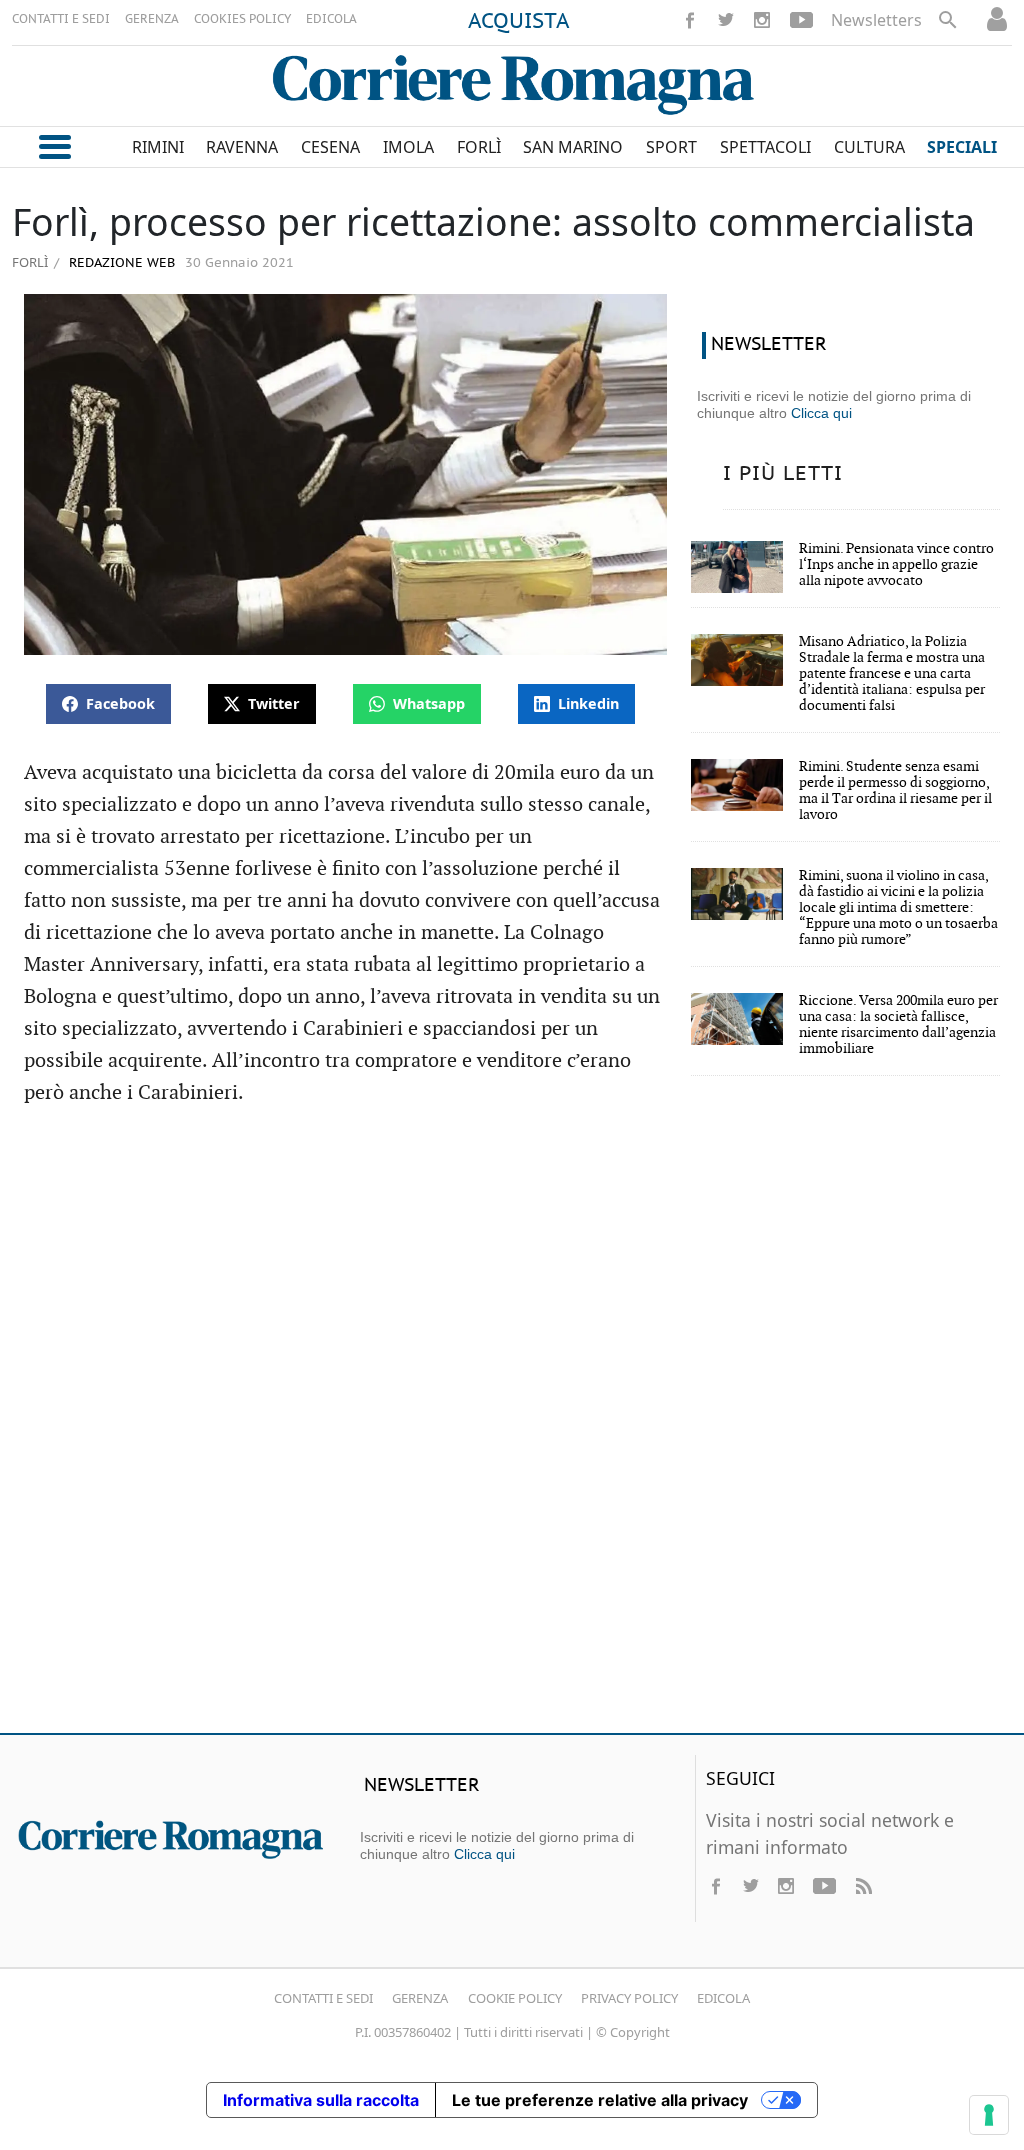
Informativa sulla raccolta (321, 2100)
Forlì (30, 262)
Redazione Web (120, 263)
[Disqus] (512, 1429)
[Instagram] (762, 20)
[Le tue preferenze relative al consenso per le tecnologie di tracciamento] (989, 2115)
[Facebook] (690, 20)
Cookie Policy (515, 1998)
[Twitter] (726, 20)
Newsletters (876, 20)
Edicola (723, 1998)
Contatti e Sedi (323, 1998)
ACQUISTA (519, 22)
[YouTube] (801, 20)
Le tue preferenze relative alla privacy (600, 2100)
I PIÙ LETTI (783, 474)
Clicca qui (821, 413)
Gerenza (420, 1998)
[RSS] (863, 1886)
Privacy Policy (629, 1998)
